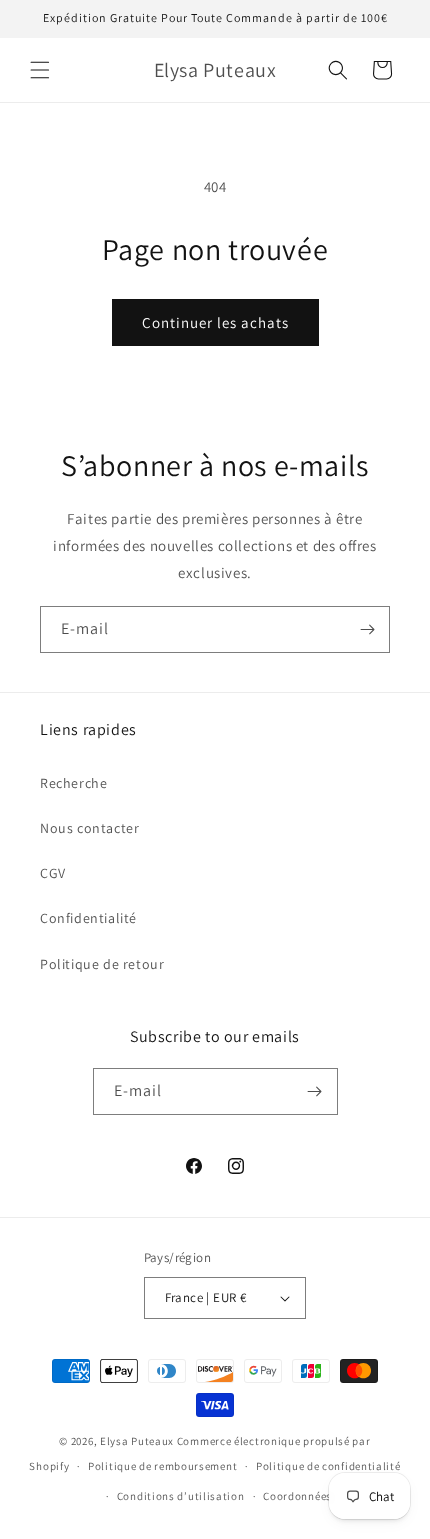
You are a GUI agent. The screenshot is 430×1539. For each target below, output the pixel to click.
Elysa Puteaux (137, 1441)
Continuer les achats (215, 322)
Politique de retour (102, 964)
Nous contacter (89, 828)
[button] (40, 70)
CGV (53, 873)
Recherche (73, 783)
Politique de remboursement (162, 1466)
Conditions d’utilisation (181, 1496)
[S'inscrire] (367, 629)
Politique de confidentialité (328, 1466)
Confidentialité (88, 918)
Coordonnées (297, 1496)
